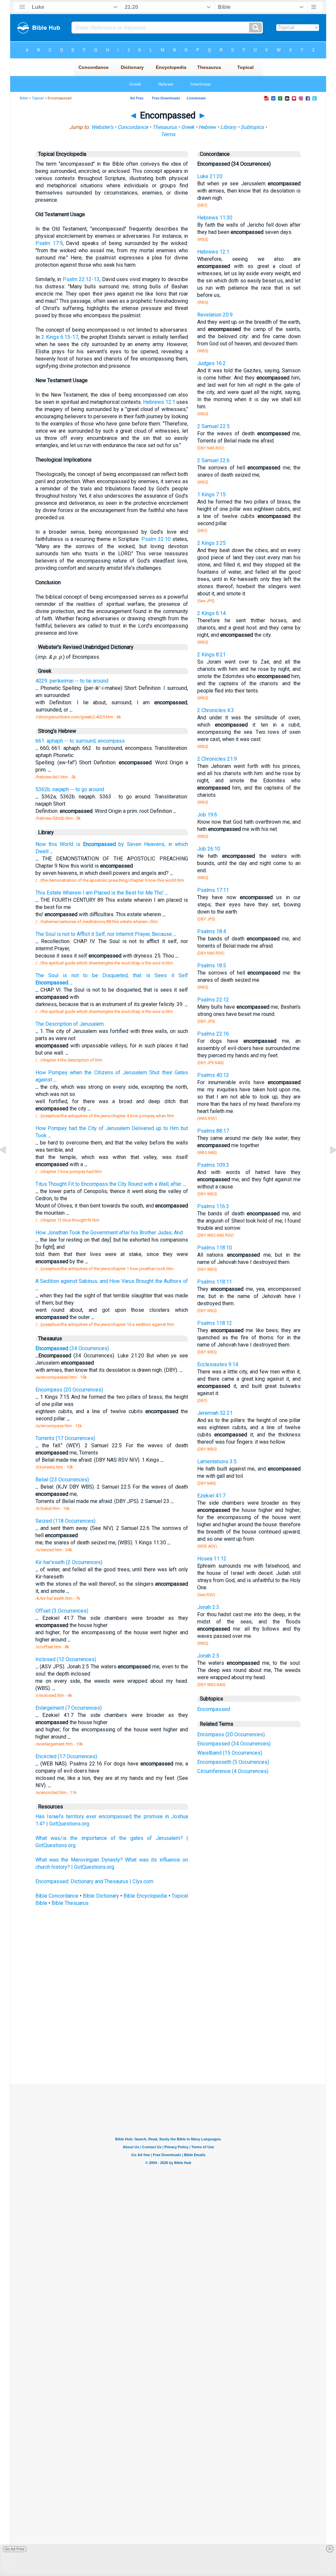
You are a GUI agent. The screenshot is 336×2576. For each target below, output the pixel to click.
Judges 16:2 (211, 363)
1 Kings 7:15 (211, 495)
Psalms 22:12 (213, 1000)
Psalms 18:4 (212, 931)
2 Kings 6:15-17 (60, 337)
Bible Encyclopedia (145, 1896)
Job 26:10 (209, 849)
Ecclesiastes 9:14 (218, 1364)
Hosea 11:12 (212, 1559)
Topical (38, 98)
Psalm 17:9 (49, 243)
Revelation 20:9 (215, 315)
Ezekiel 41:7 (211, 1496)
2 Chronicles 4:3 (216, 710)
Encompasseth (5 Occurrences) (233, 1762)
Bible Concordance (57, 1896)
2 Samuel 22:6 (213, 460)
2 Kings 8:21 (211, 655)
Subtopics (252, 127)
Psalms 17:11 (213, 890)
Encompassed (214, 1709)
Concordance (133, 127)
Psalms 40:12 (213, 1075)
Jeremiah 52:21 (215, 1413)
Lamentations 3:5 (217, 1462)
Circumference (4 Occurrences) (233, 1771)
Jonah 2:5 (208, 1656)
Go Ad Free (15, 2549)
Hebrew (207, 127)
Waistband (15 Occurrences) (230, 1753)
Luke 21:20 (210, 176)
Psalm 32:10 (156, 539)
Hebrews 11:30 (215, 218)
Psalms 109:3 (213, 1165)
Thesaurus (165, 127)
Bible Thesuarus (70, 1903)
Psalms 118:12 (215, 1323)
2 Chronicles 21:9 (217, 759)
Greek (188, 127)
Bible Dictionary (101, 1896)
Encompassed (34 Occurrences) (234, 1744)
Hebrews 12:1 (159, 402)
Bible (24, 98)
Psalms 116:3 (213, 1206)
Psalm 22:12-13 (81, 279)
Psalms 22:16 (213, 1034)
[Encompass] (8, 1164)
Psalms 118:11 (215, 1282)
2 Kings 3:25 (211, 543)
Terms (168, 134)
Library (228, 127)
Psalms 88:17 (213, 1131)
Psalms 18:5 (212, 966)
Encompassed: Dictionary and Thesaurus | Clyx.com (94, 1881)
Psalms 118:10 (215, 1248)
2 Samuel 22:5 (213, 426)
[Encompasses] (328, 1164)
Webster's (102, 127)
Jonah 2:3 (208, 1607)
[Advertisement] (168, 2036)
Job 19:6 (207, 815)
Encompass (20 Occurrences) (231, 1734)
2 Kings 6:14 (211, 613)
